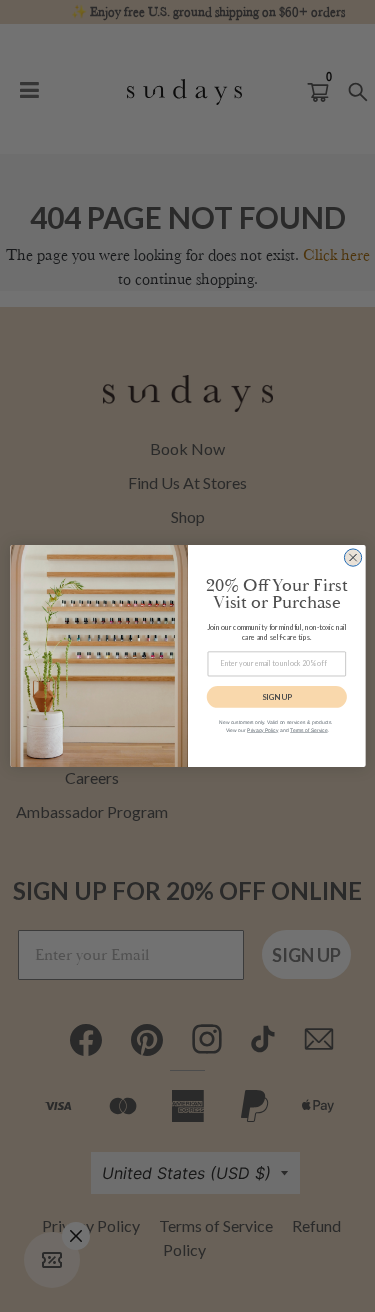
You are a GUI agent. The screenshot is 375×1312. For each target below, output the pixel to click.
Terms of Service (309, 729)
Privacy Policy (262, 729)
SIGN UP (276, 696)
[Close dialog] (352, 557)
